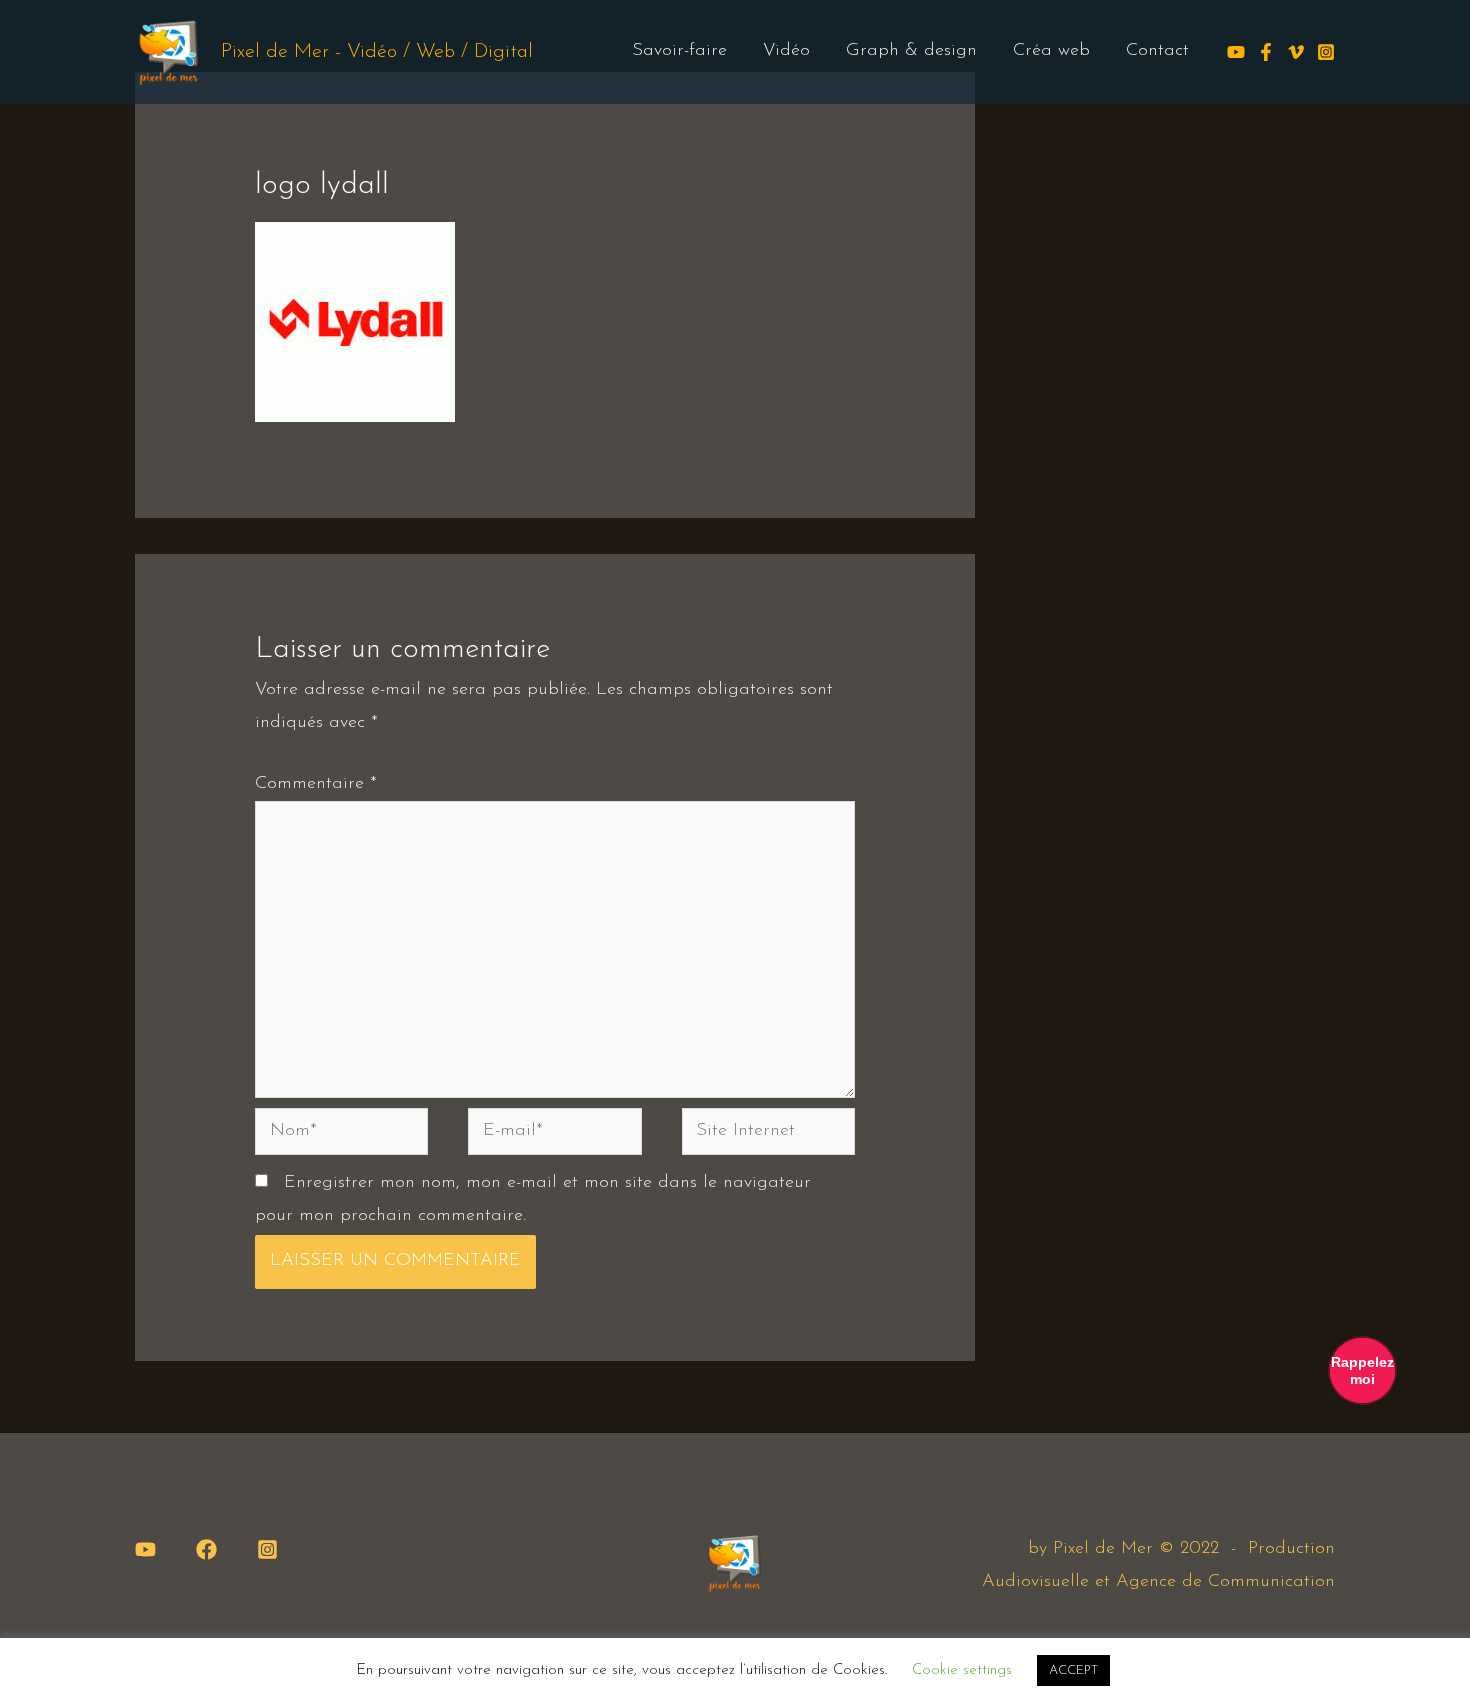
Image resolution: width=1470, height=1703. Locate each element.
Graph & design (911, 51)
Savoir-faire (679, 51)
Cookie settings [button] (962, 1670)
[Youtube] (1236, 52)
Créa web (1051, 51)
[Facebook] (1266, 52)
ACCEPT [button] (1073, 1670)
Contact (1157, 51)
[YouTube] (145, 1549)
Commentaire (316, 784)
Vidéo (786, 51)
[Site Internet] (768, 1136)
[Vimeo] (1296, 52)
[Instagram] (1326, 52)
